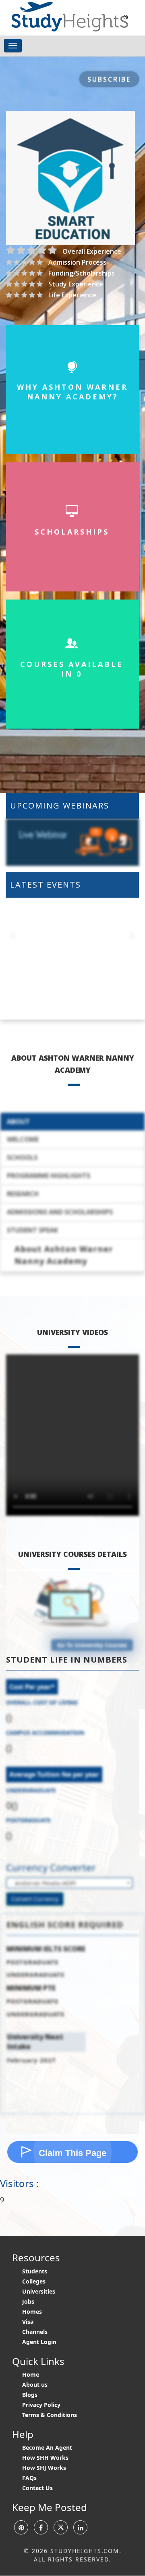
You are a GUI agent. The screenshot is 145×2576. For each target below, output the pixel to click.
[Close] (133, 13)
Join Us (72, 174)
